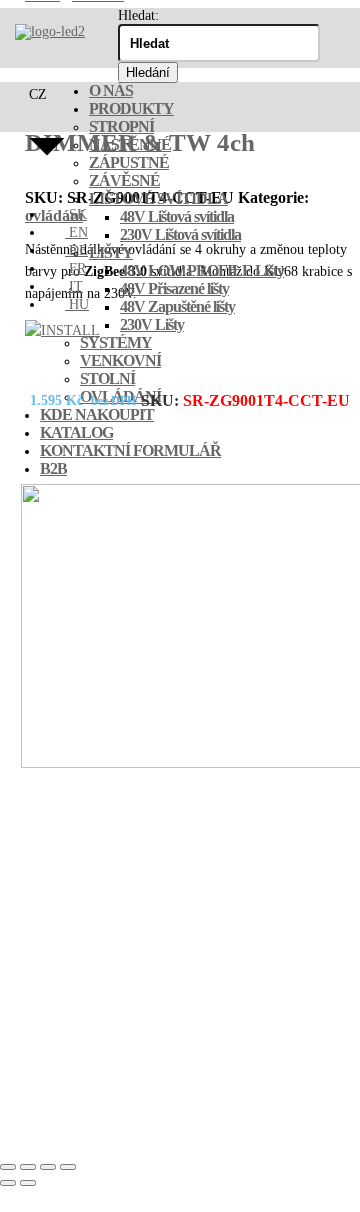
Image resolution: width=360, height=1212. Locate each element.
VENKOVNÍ (120, 360)
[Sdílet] (48, 1167)
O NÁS (111, 90)
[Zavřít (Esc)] (68, 1167)
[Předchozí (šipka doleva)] (8, 1183)
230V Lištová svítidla (180, 234)
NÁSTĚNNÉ (130, 144)
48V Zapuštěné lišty (177, 306)
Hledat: (138, 15)
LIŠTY (111, 252)
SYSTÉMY (116, 342)
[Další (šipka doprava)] (28, 1183)
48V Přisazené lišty (174, 288)
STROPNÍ (121, 126)
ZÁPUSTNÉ (129, 162)
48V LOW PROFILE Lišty (202, 270)
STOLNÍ (107, 378)
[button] (47, 138)
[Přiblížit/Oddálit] (8, 1167)
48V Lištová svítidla (177, 216)
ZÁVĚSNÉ (124, 180)
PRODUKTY (131, 108)
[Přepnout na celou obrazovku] (28, 1167)
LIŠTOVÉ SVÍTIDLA (158, 198)
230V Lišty (152, 324)
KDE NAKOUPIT (97, 414)
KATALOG (76, 432)
